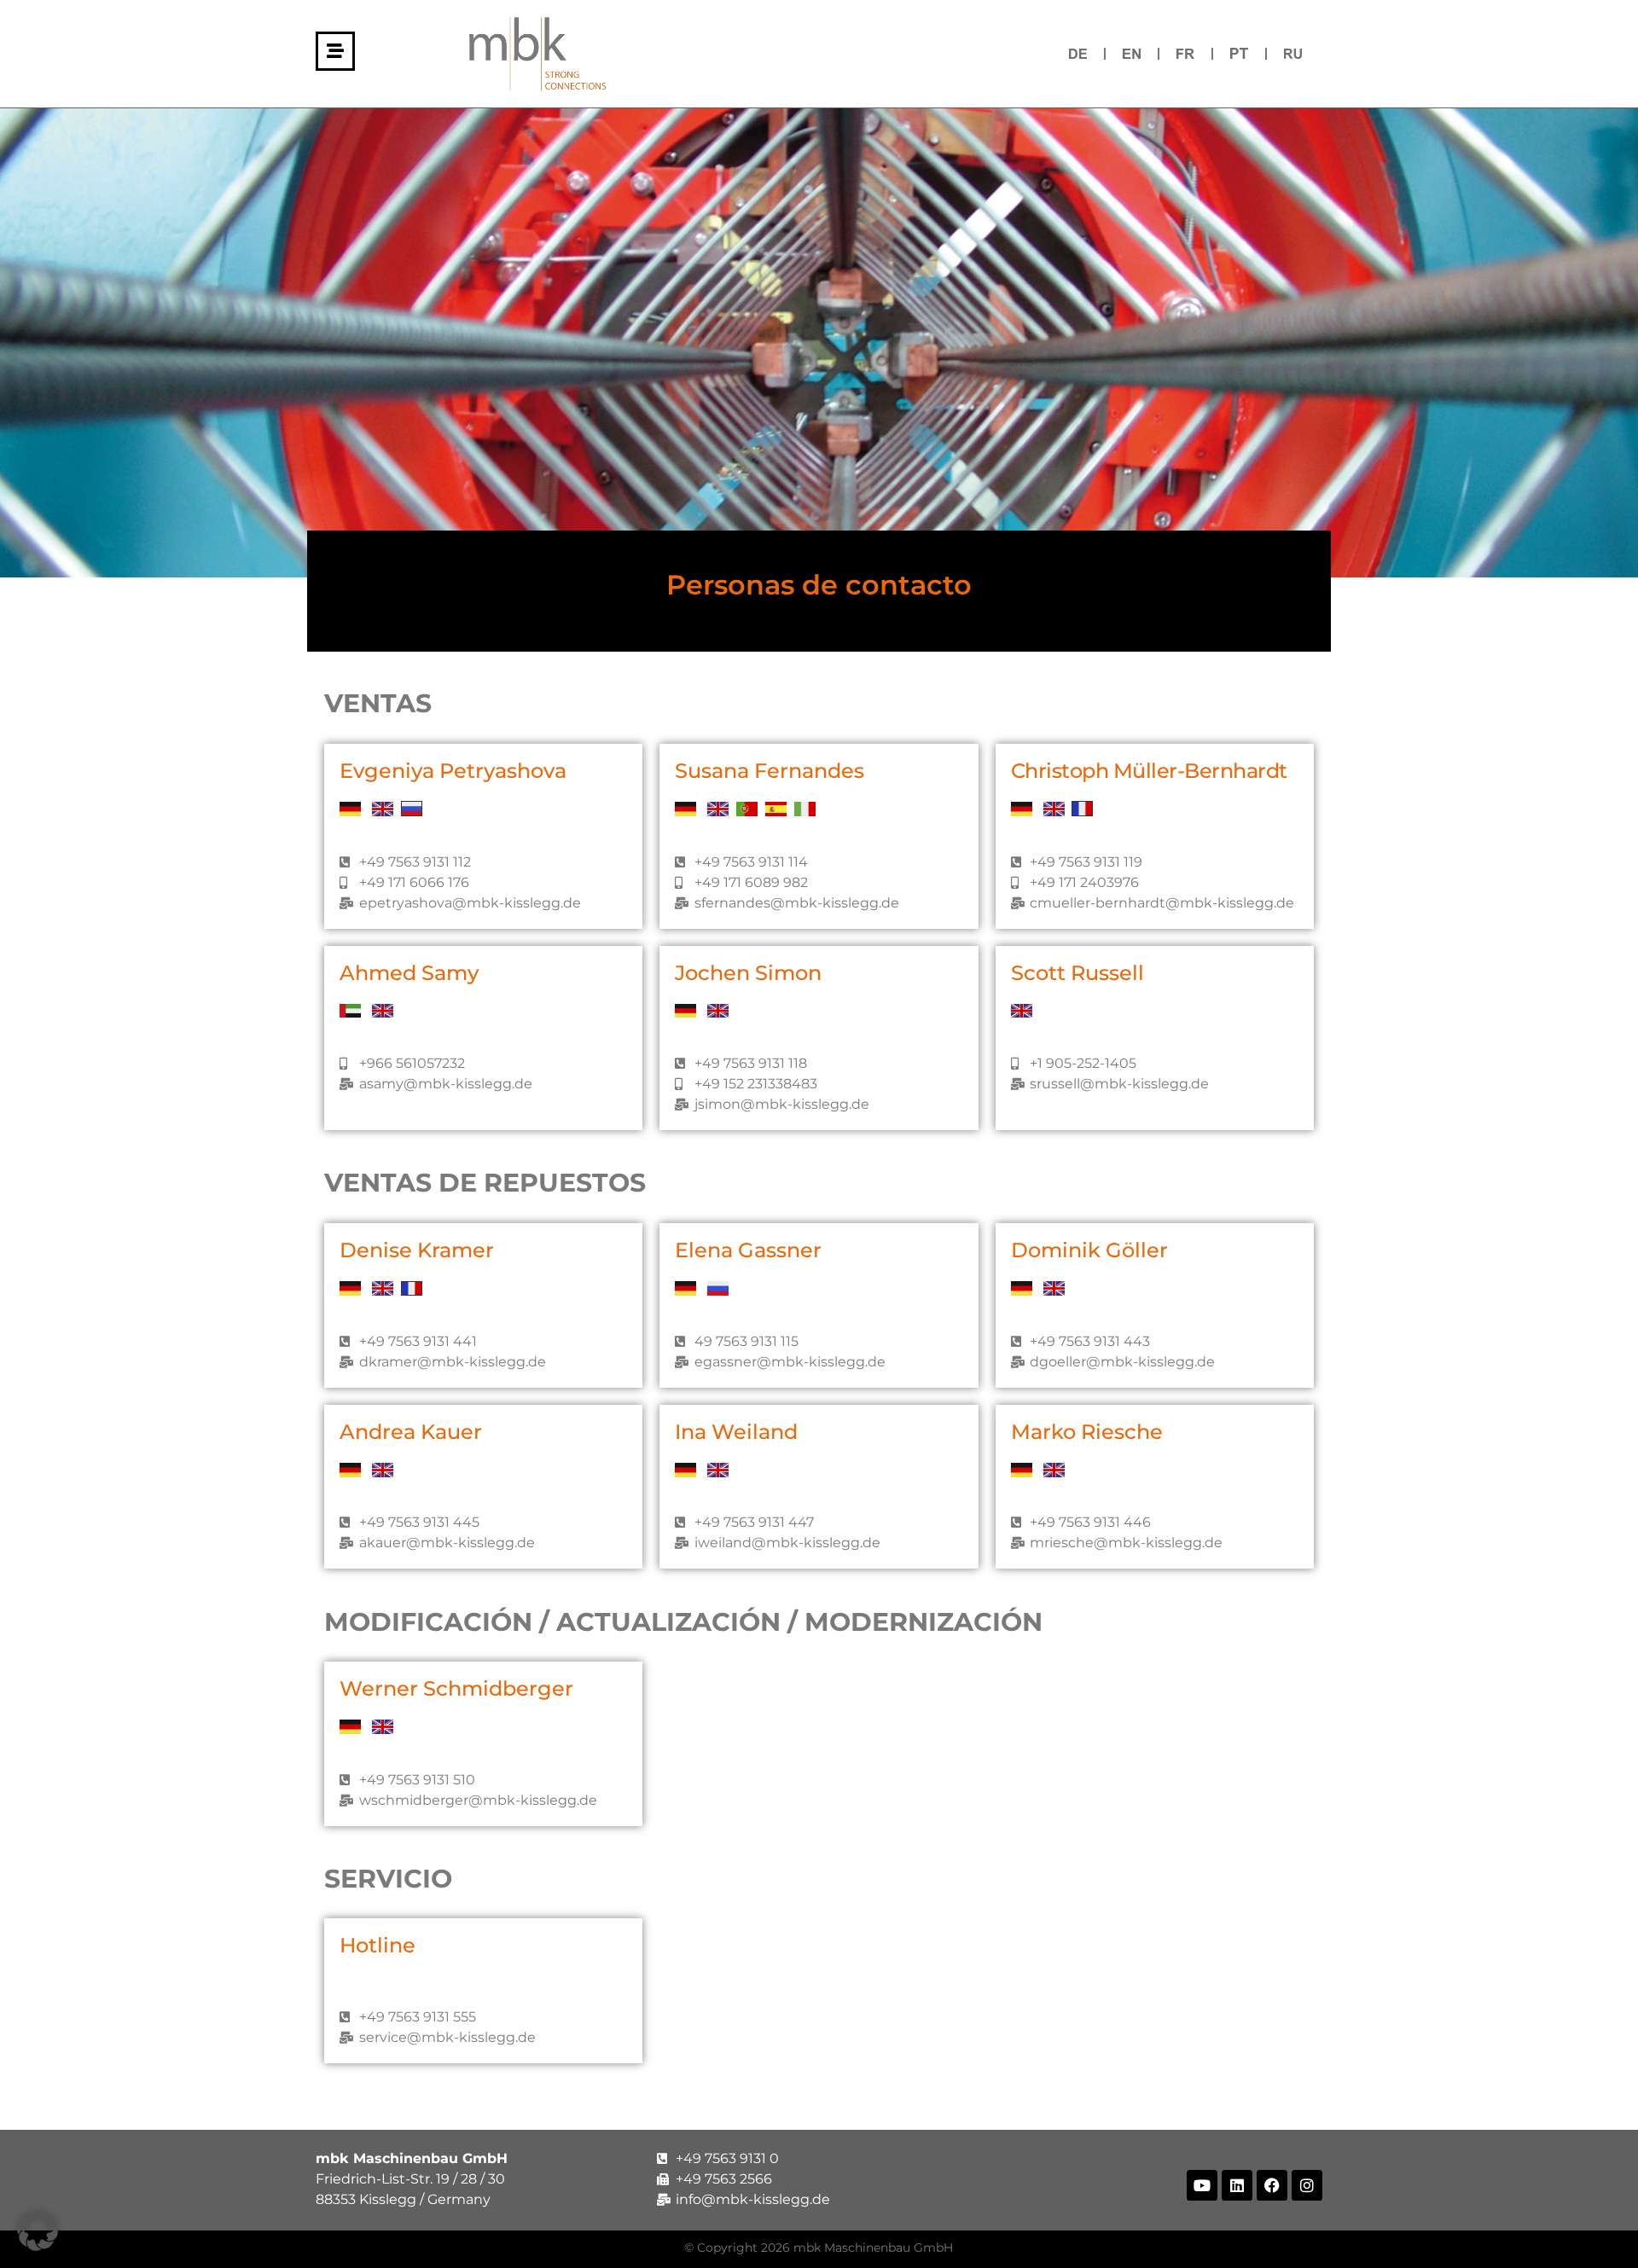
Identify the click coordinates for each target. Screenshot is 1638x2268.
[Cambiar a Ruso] (1293, 53)
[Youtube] (1202, 2185)
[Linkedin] (1237, 2185)
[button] (38, 2230)
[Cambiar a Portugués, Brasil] (1239, 53)
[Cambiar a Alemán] (1078, 53)
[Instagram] (1307, 2185)
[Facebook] (1272, 2185)
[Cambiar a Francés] (1185, 53)
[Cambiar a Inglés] (1132, 53)
